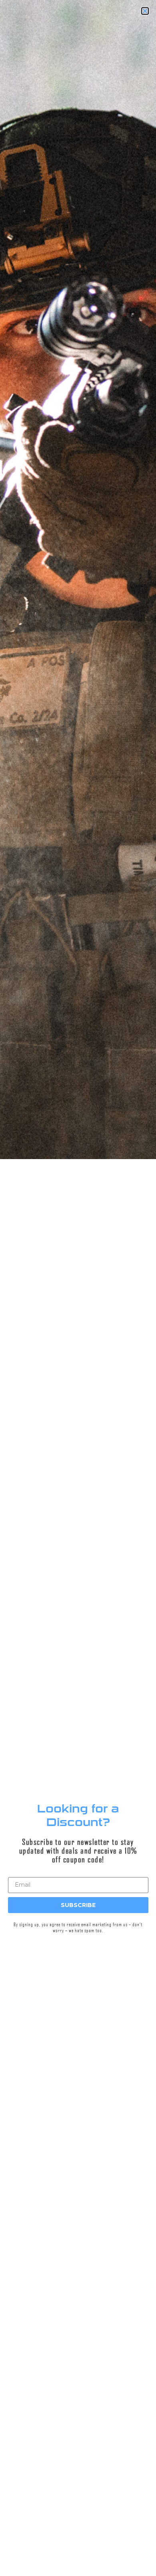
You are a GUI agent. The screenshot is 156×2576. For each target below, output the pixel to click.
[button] (0, 2536)
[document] (78, 1288)
